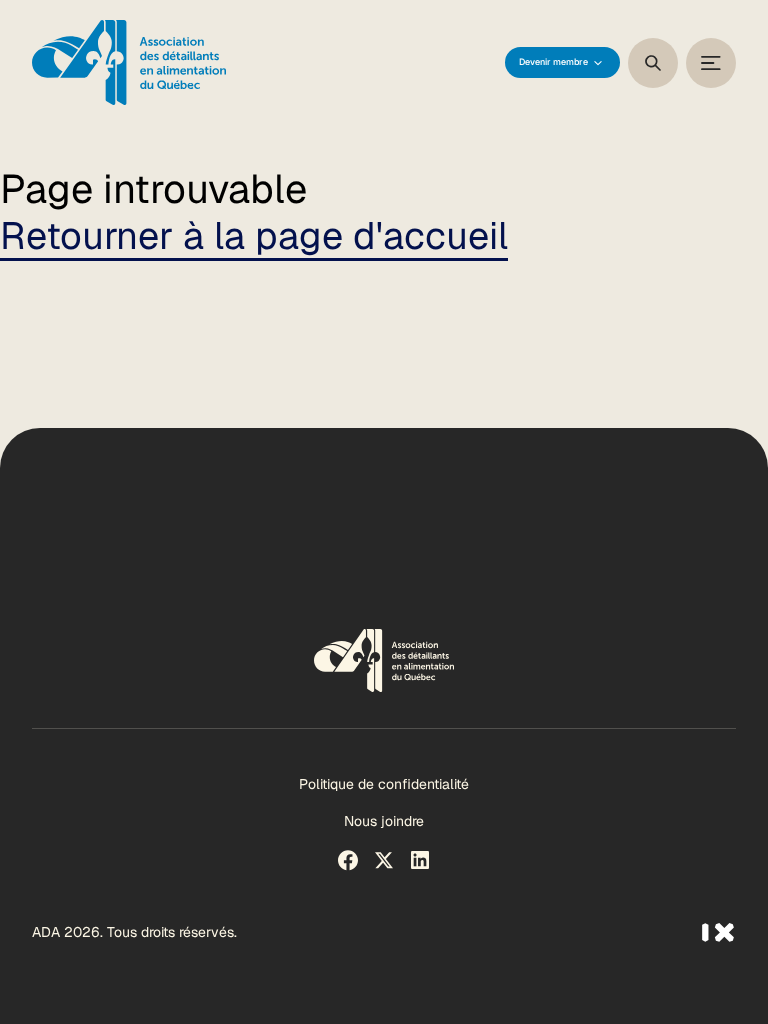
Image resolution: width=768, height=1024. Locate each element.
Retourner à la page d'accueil (254, 235)
